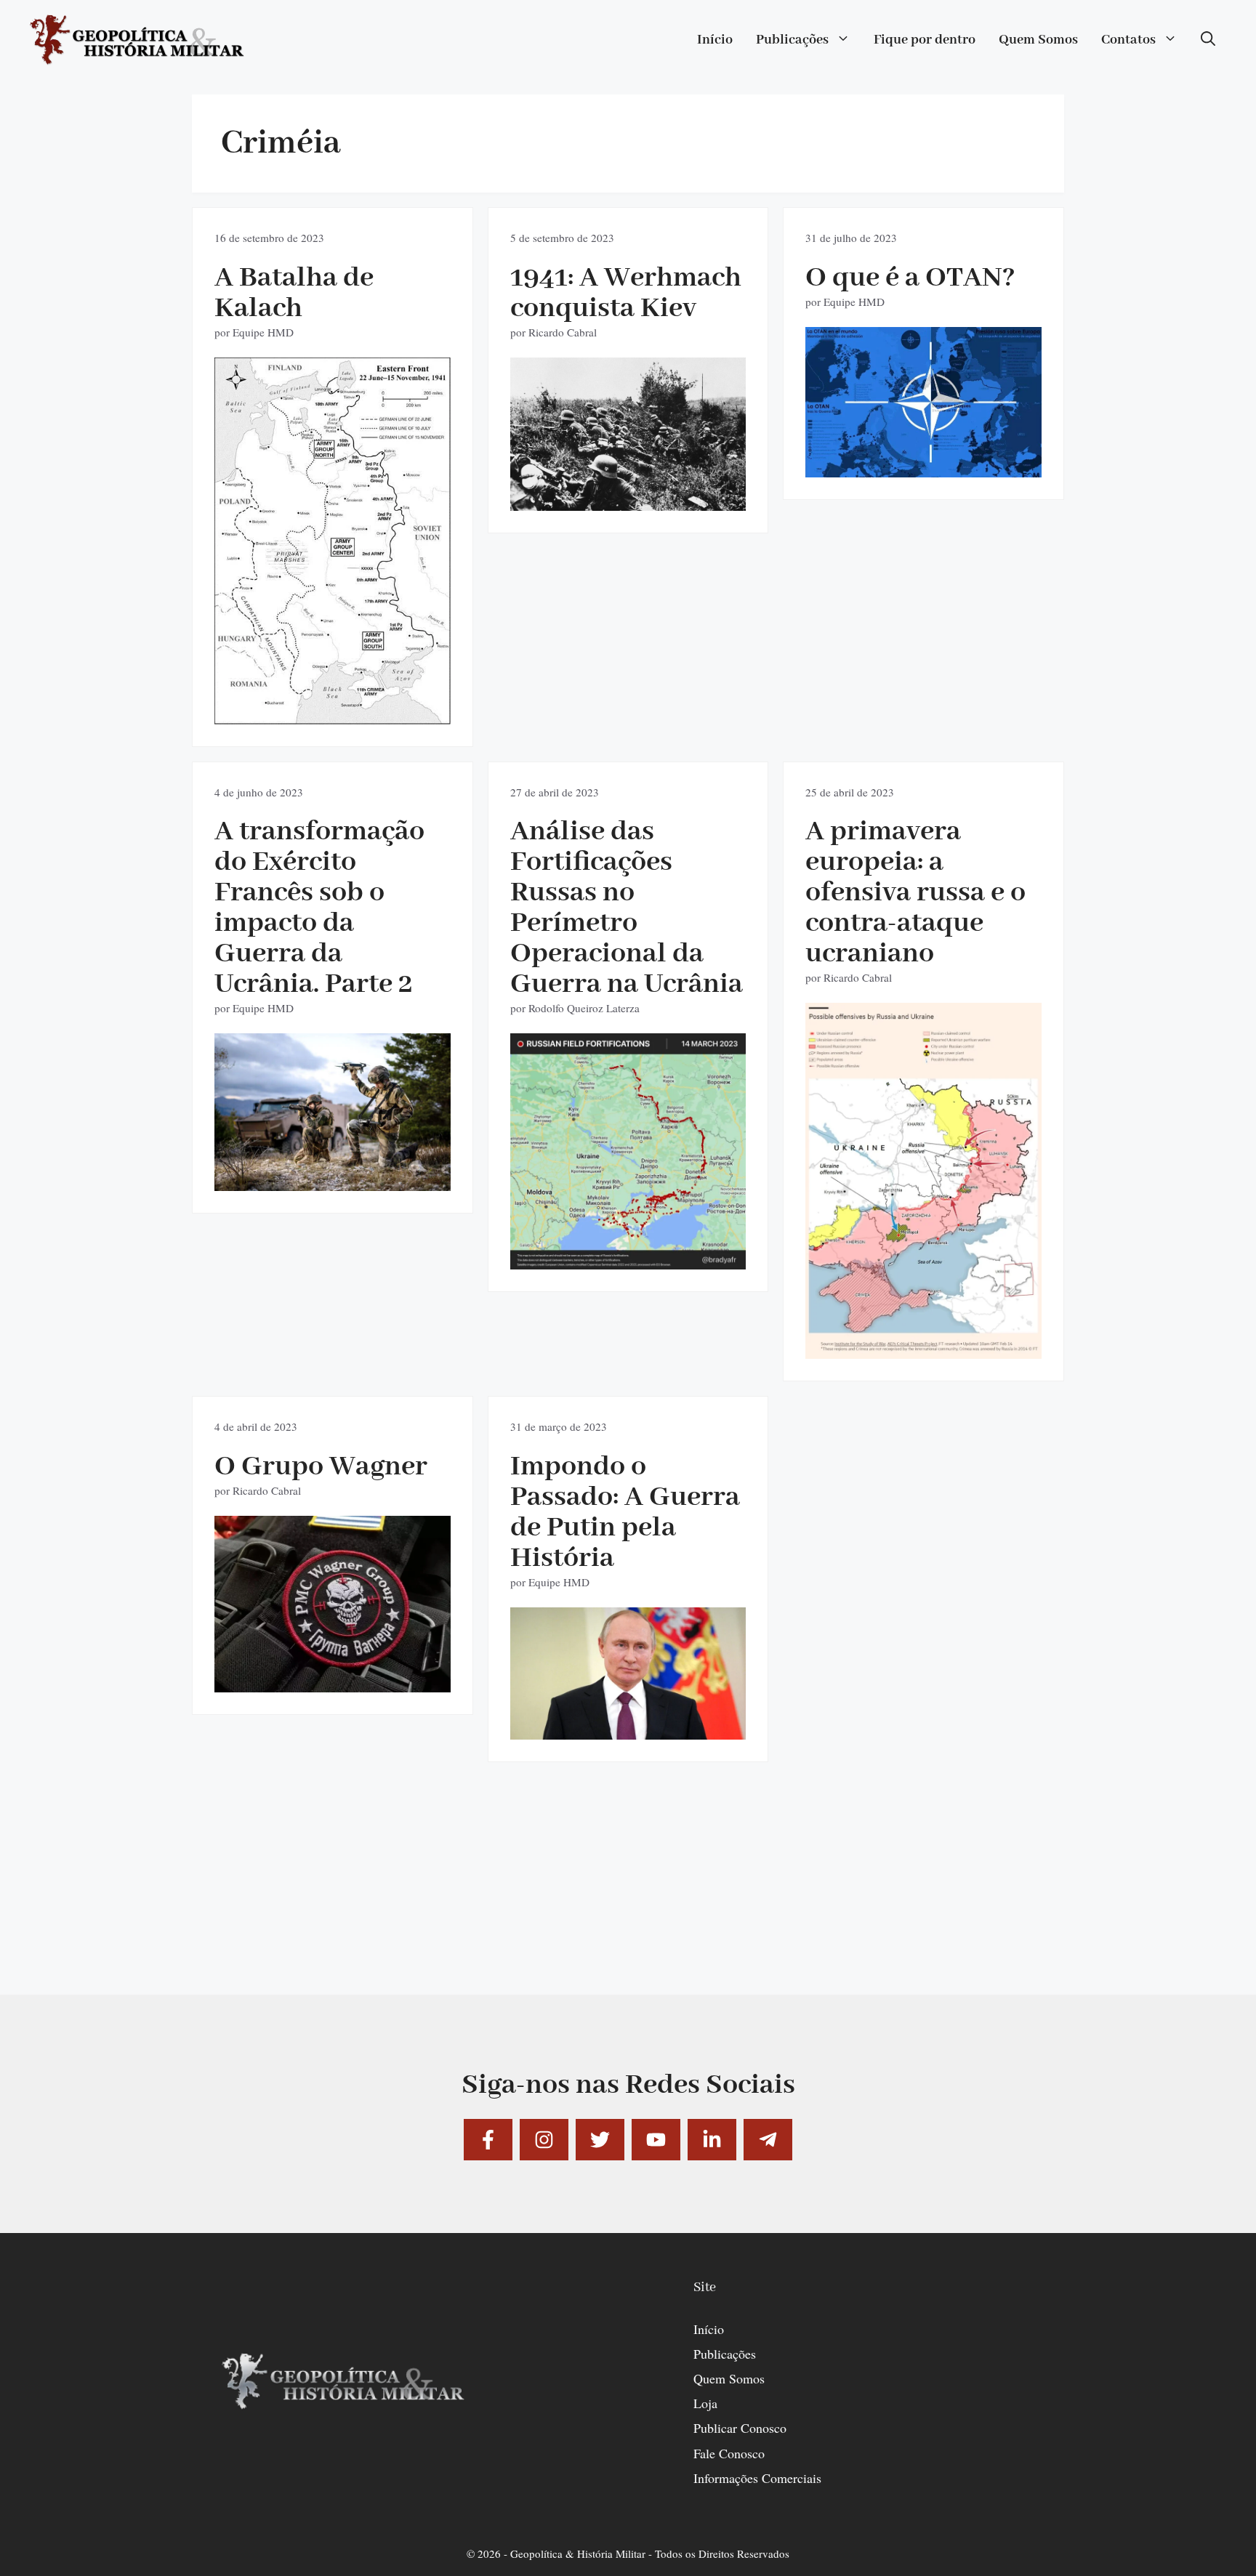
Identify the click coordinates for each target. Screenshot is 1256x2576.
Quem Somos (1038, 40)
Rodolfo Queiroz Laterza (584, 1008)
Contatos (1128, 40)
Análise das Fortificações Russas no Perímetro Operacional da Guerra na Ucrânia (627, 908)
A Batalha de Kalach (294, 293)
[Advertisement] (628, 1893)
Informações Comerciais (757, 2478)
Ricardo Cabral (563, 332)
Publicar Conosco (740, 2428)
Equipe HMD (263, 332)
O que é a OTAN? (910, 278)
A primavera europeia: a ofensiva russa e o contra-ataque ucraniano (915, 893)
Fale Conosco (729, 2453)
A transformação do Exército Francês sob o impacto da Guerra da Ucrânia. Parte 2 (319, 908)
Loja (705, 2403)
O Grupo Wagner (321, 1467)
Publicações (792, 40)
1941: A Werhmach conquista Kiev (626, 293)
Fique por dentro (925, 40)
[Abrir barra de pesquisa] (1208, 40)
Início (715, 40)
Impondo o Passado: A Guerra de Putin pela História (625, 1513)
